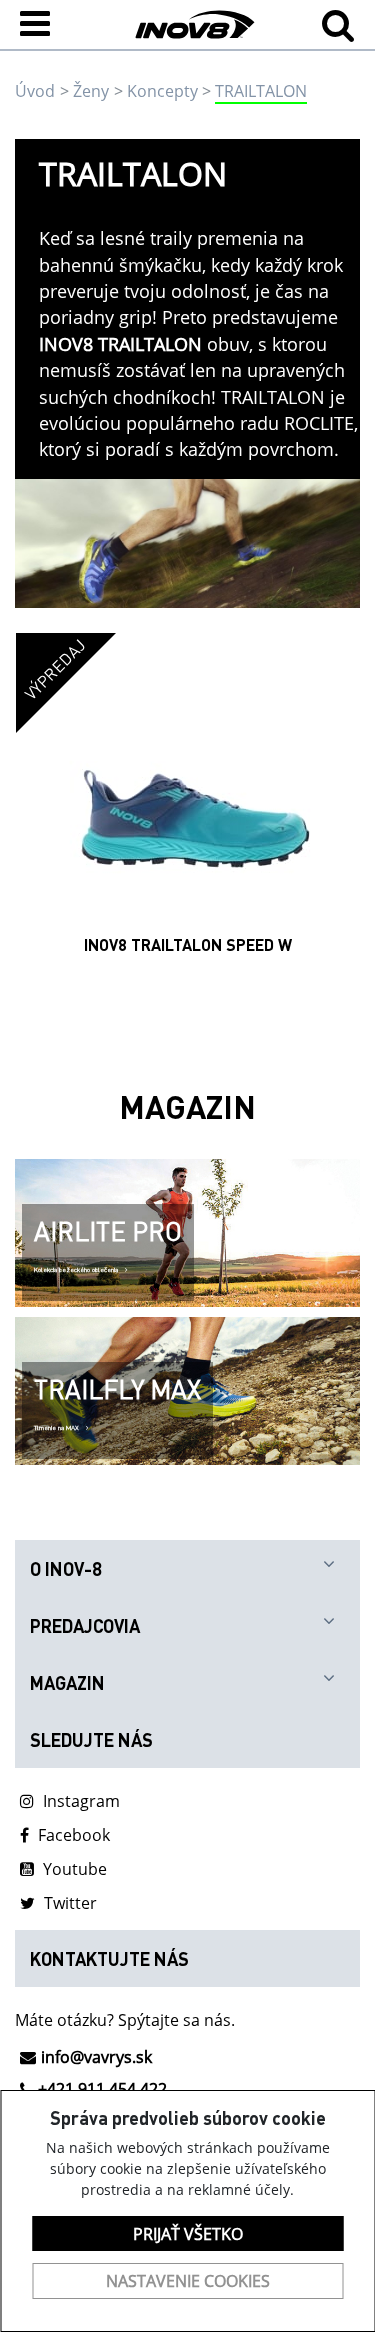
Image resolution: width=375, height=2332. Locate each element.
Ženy (91, 91)
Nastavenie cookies (188, 2281)
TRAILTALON (261, 91)
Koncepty (162, 91)
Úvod (35, 91)
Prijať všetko (188, 2234)
